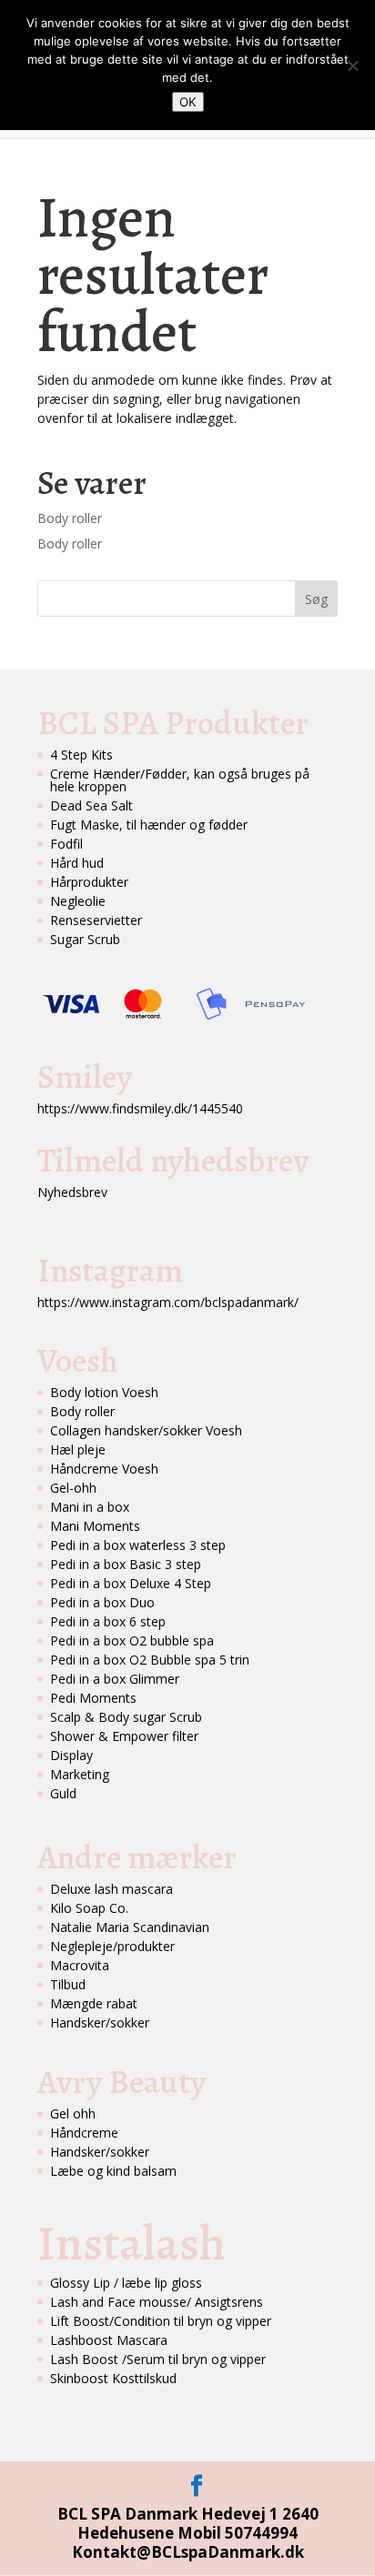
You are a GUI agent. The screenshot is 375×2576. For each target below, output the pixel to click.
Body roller (70, 518)
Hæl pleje (78, 1449)
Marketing (80, 1774)
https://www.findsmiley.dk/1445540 (140, 1108)
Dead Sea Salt (91, 805)
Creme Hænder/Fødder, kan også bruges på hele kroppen (180, 780)
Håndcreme (84, 2133)
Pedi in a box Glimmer (115, 1679)
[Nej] (352, 65)
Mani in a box (90, 1507)
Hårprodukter (89, 882)
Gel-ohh (73, 1488)
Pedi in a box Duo (102, 1602)
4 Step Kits (81, 755)
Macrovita (80, 1965)
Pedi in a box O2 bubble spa (132, 1640)
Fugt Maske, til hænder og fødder (149, 825)
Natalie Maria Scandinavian (130, 1927)
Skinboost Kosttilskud (113, 2378)
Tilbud (68, 1984)
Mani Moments (95, 1526)
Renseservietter (96, 920)
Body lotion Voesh (104, 1392)
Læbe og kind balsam (113, 2171)
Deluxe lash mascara (111, 1889)
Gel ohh (73, 2113)
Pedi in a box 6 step (108, 1621)
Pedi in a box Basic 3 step (126, 1564)
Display (71, 1755)
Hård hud (77, 863)
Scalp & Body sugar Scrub (126, 1717)
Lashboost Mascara (109, 2340)
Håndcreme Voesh (104, 1469)
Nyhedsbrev (72, 1192)
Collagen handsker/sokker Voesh (146, 1430)
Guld (63, 1793)
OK (188, 102)
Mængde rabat (94, 2003)
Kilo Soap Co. (89, 1908)
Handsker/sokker (100, 2023)
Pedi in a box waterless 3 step (138, 1545)
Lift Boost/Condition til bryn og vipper (161, 2321)
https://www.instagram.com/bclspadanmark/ (168, 1302)
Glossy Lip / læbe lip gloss (126, 2283)
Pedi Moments (93, 1698)
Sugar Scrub (85, 939)
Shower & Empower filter (124, 1736)
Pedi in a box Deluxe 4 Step (131, 1583)
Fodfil (66, 844)
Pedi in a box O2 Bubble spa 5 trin (150, 1660)
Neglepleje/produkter (112, 1946)
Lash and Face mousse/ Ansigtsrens (157, 2302)
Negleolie (78, 901)
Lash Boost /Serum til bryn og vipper (158, 2359)
